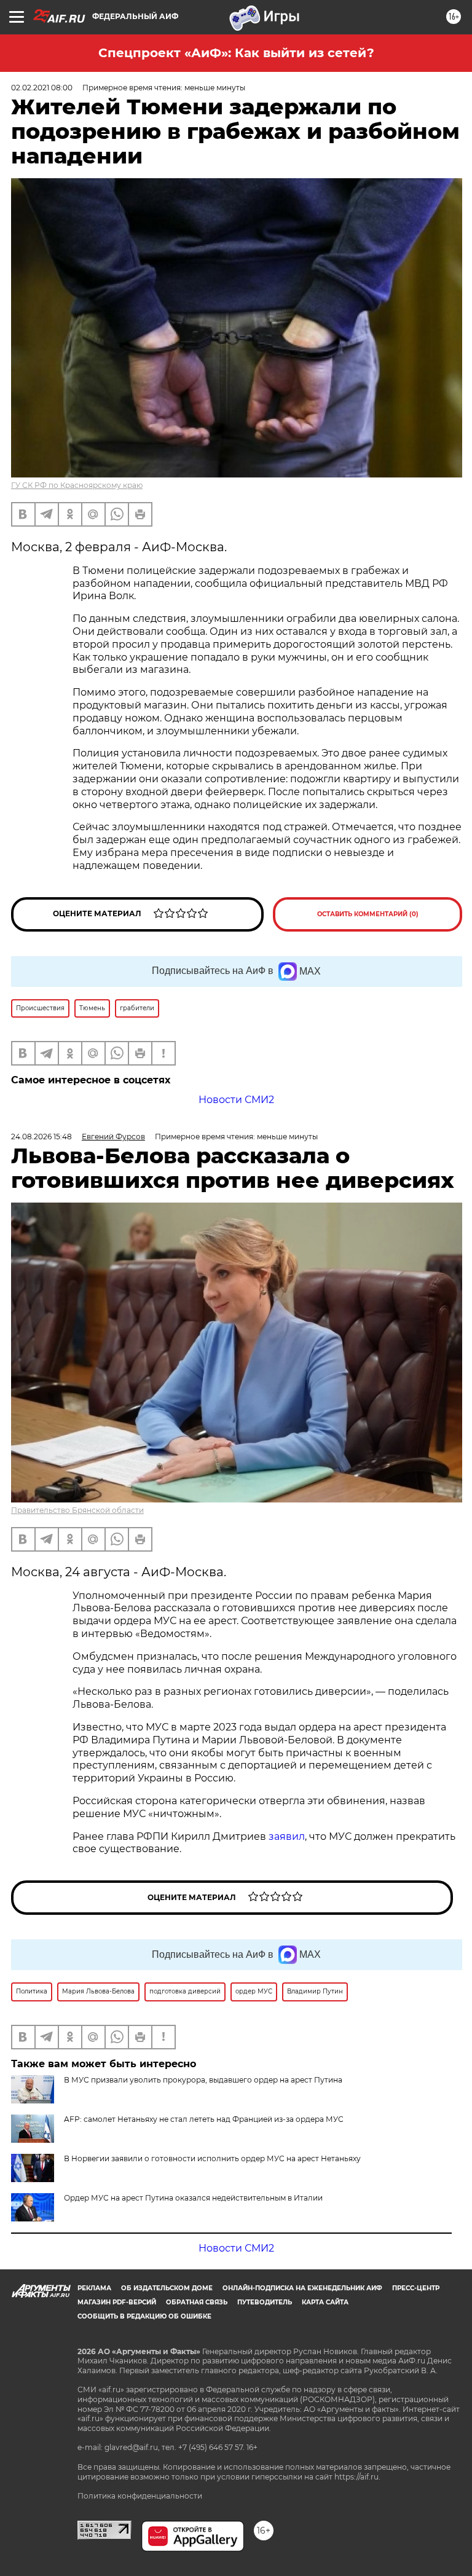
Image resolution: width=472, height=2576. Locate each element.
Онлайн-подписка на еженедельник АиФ (302, 2288)
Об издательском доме (167, 2288)
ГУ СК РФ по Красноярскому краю (77, 485)
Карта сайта (325, 2302)
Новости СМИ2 (236, 1100)
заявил (287, 1836)
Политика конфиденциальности (140, 2496)
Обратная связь (197, 2302)
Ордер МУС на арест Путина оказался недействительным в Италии (193, 2198)
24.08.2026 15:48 (41, 1137)
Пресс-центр (416, 2288)
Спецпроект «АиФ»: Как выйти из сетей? (236, 53)
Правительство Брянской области (77, 1510)
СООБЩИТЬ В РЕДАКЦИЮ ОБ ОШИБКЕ (144, 2316)
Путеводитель (265, 2302)
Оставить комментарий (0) (368, 914)
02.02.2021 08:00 (42, 88)
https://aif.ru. (357, 2477)
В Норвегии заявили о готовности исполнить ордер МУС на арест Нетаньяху (212, 2158)
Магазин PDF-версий (117, 2302)
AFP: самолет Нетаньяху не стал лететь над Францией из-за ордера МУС (204, 2119)
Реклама (94, 2288)
